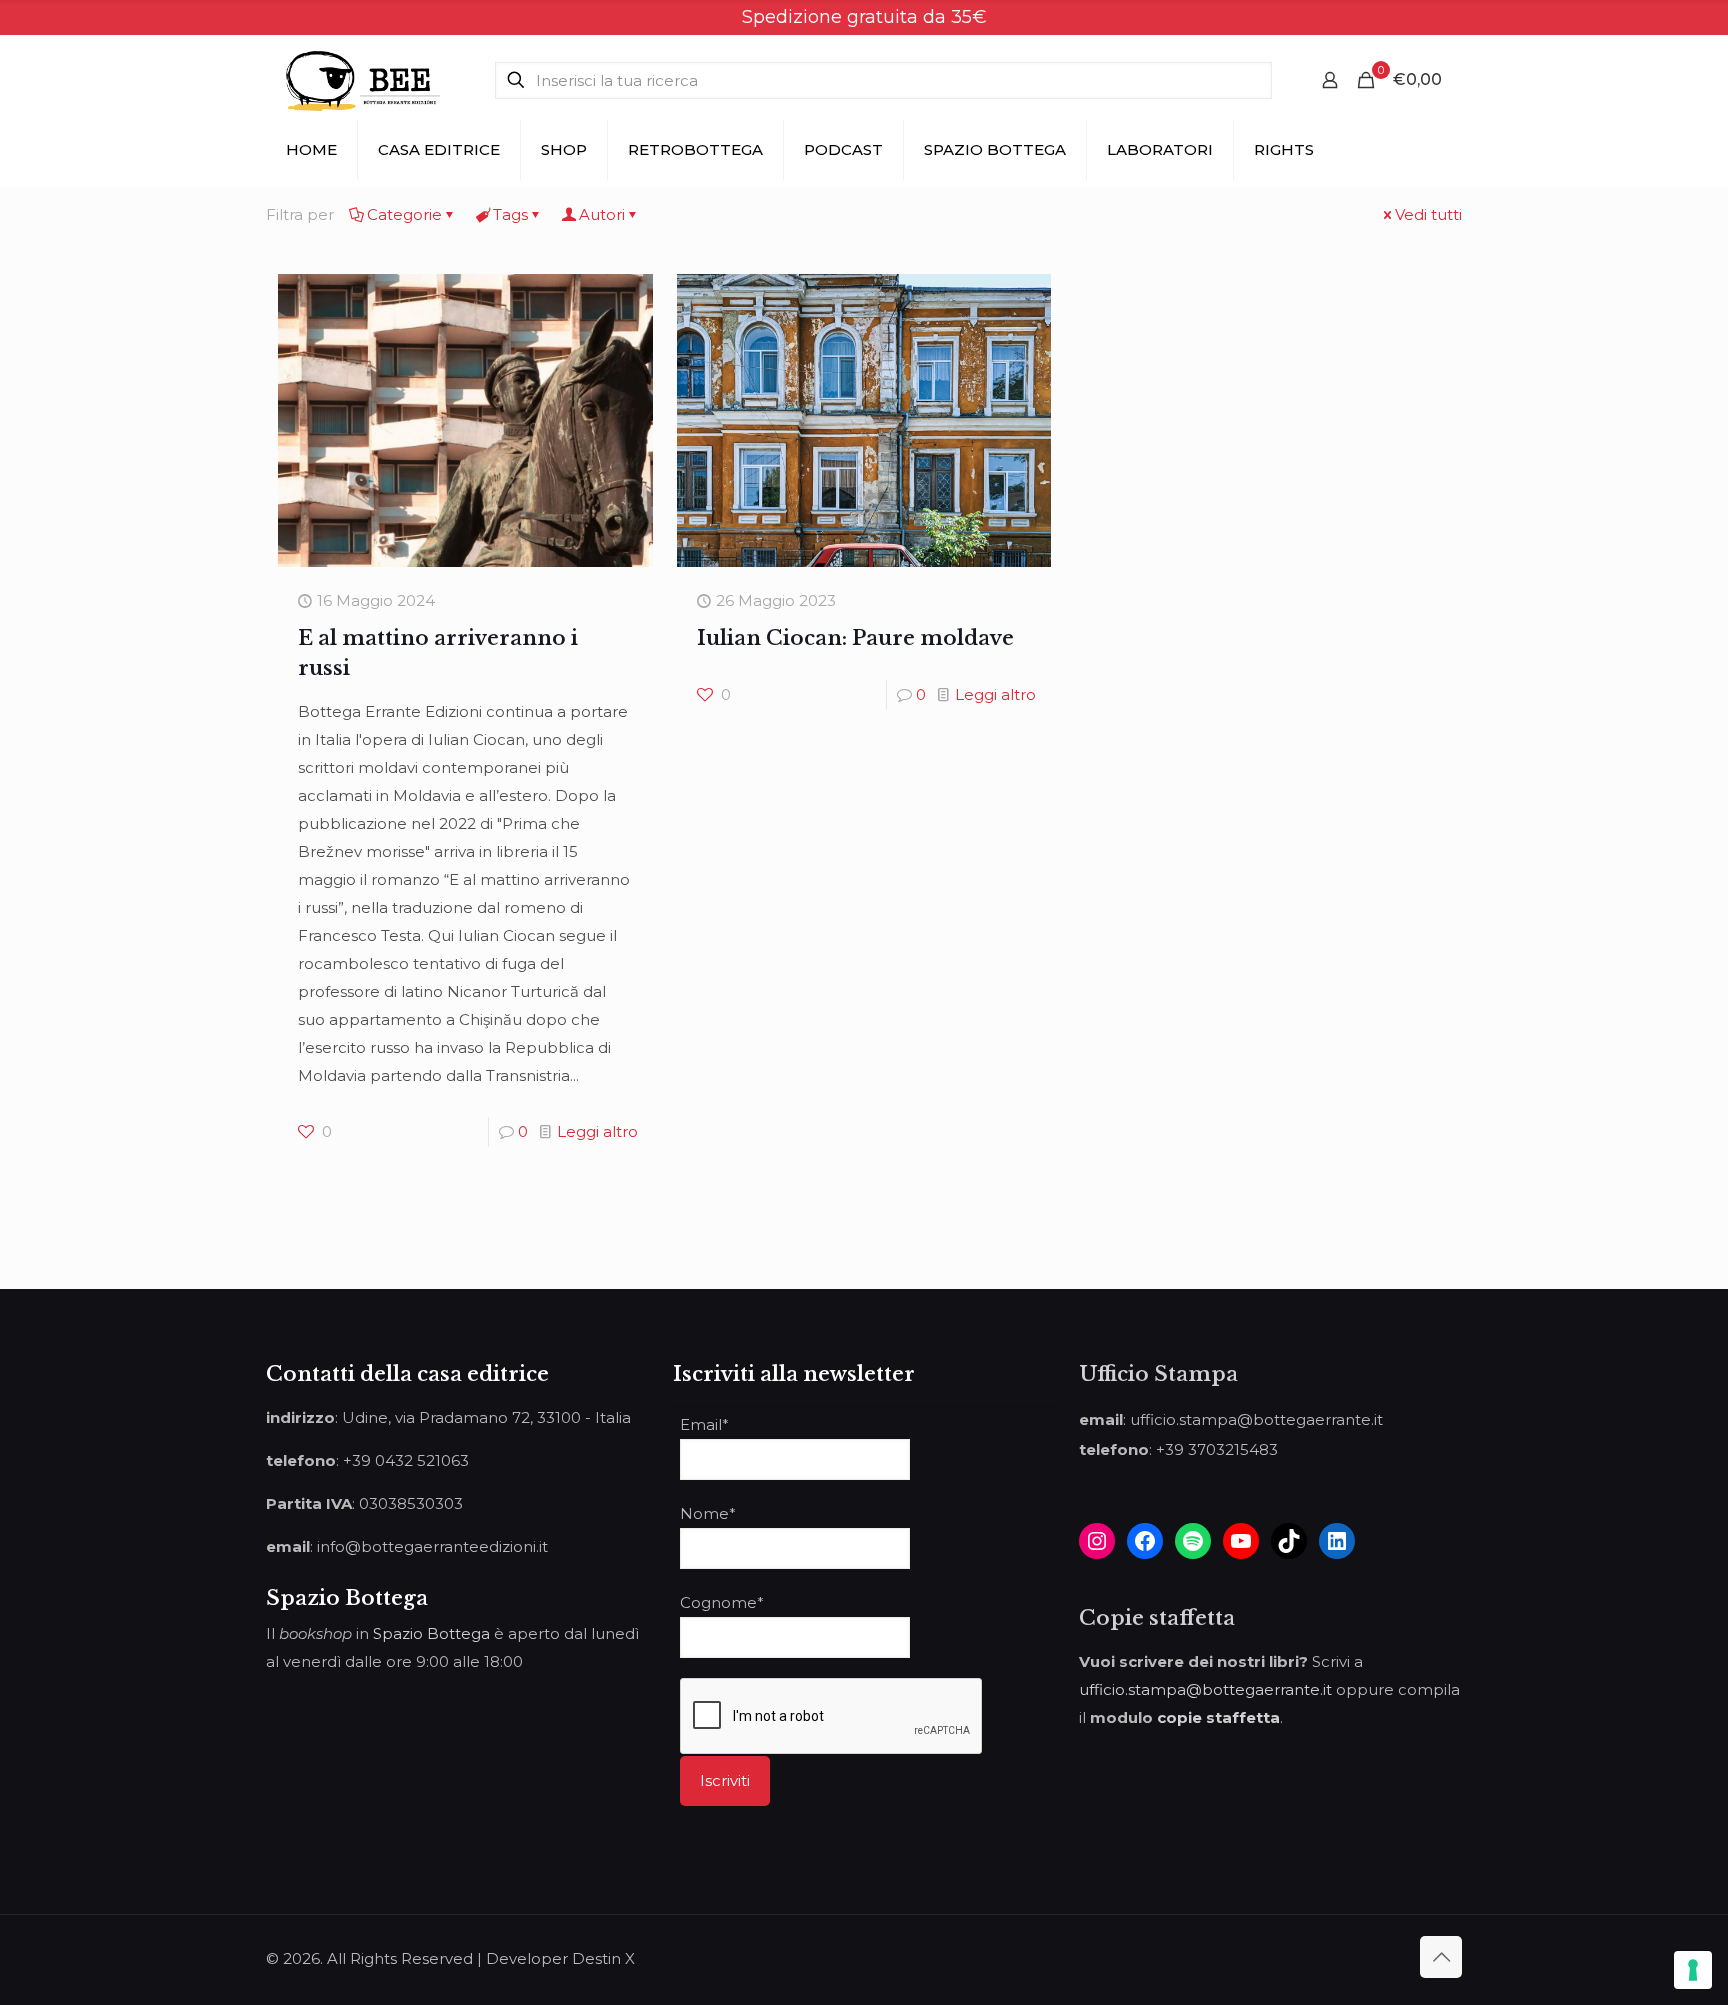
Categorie (404, 214)
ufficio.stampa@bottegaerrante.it (1205, 1689)
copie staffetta (1218, 1717)
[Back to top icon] (1441, 1957)
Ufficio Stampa (1158, 1374)
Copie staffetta (1157, 1618)
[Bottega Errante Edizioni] (363, 80)
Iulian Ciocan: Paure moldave (855, 638)
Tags (510, 214)
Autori (602, 214)
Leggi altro (597, 1131)
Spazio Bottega (431, 1633)
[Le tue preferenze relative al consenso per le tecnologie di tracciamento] (1693, 1970)
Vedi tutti (1428, 214)
